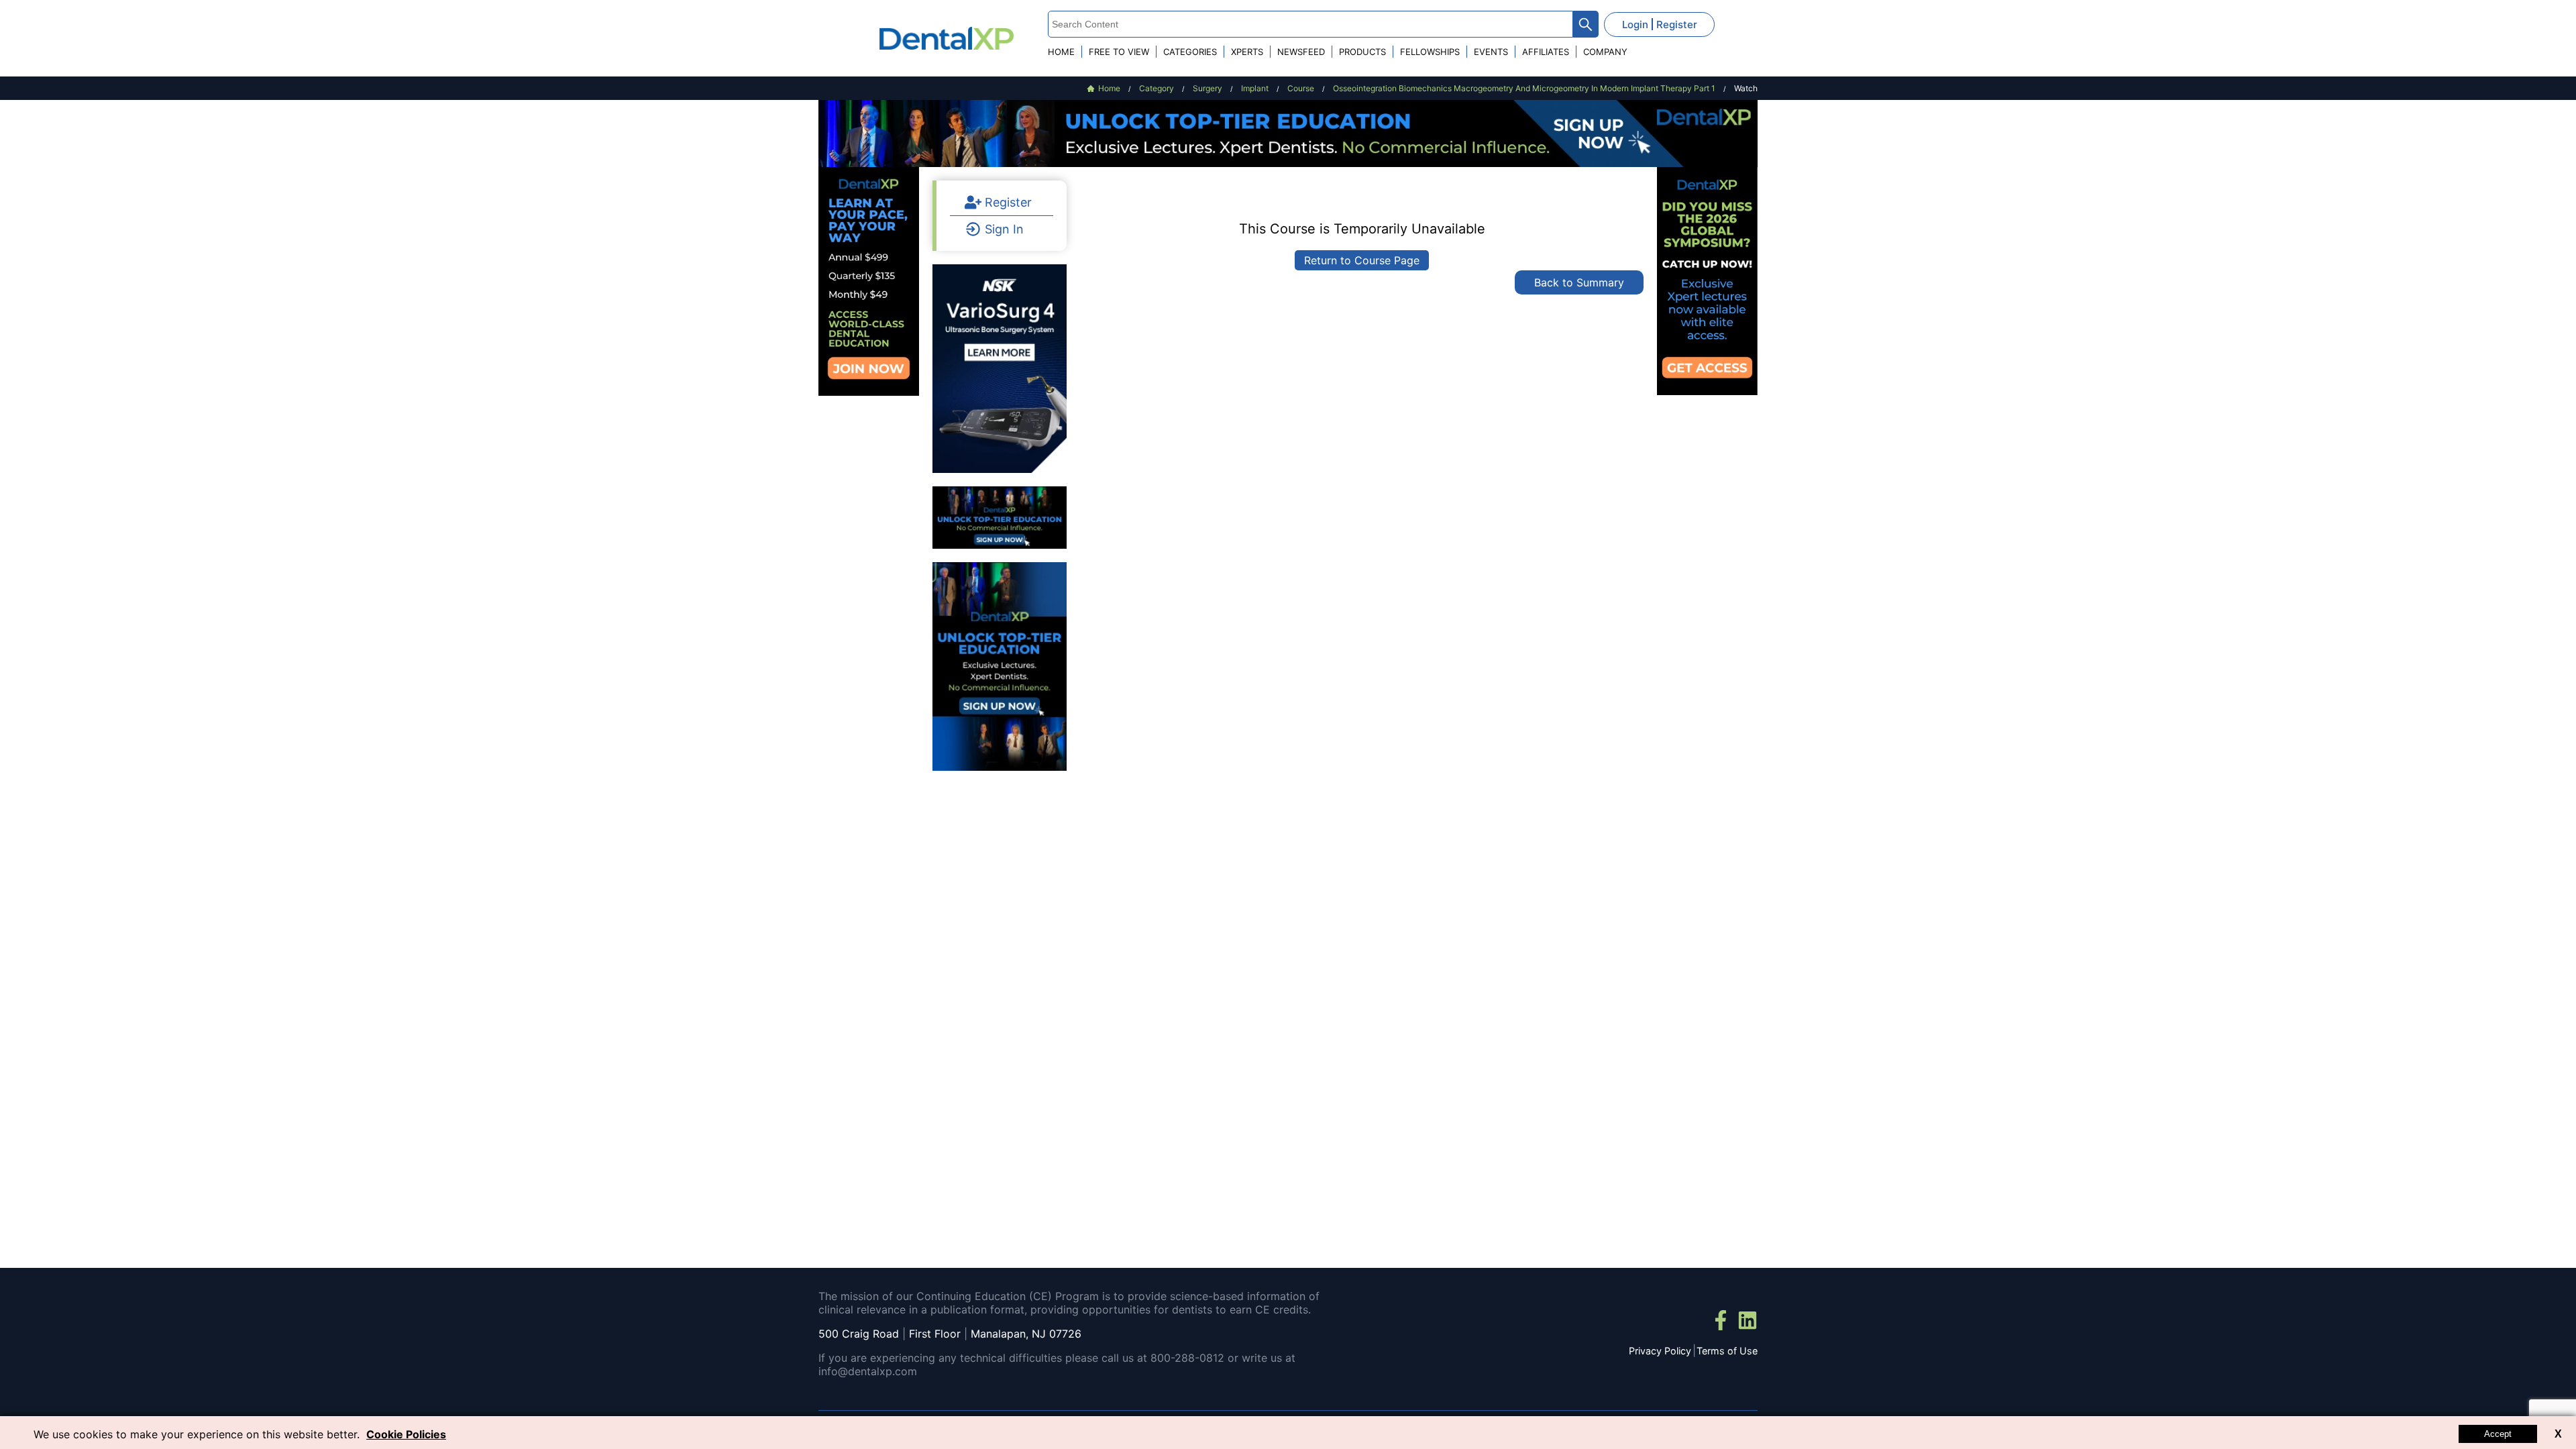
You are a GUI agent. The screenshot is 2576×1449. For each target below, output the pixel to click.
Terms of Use (1727, 1351)
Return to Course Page (1362, 260)
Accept (2498, 1434)
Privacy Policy (1660, 1351)
